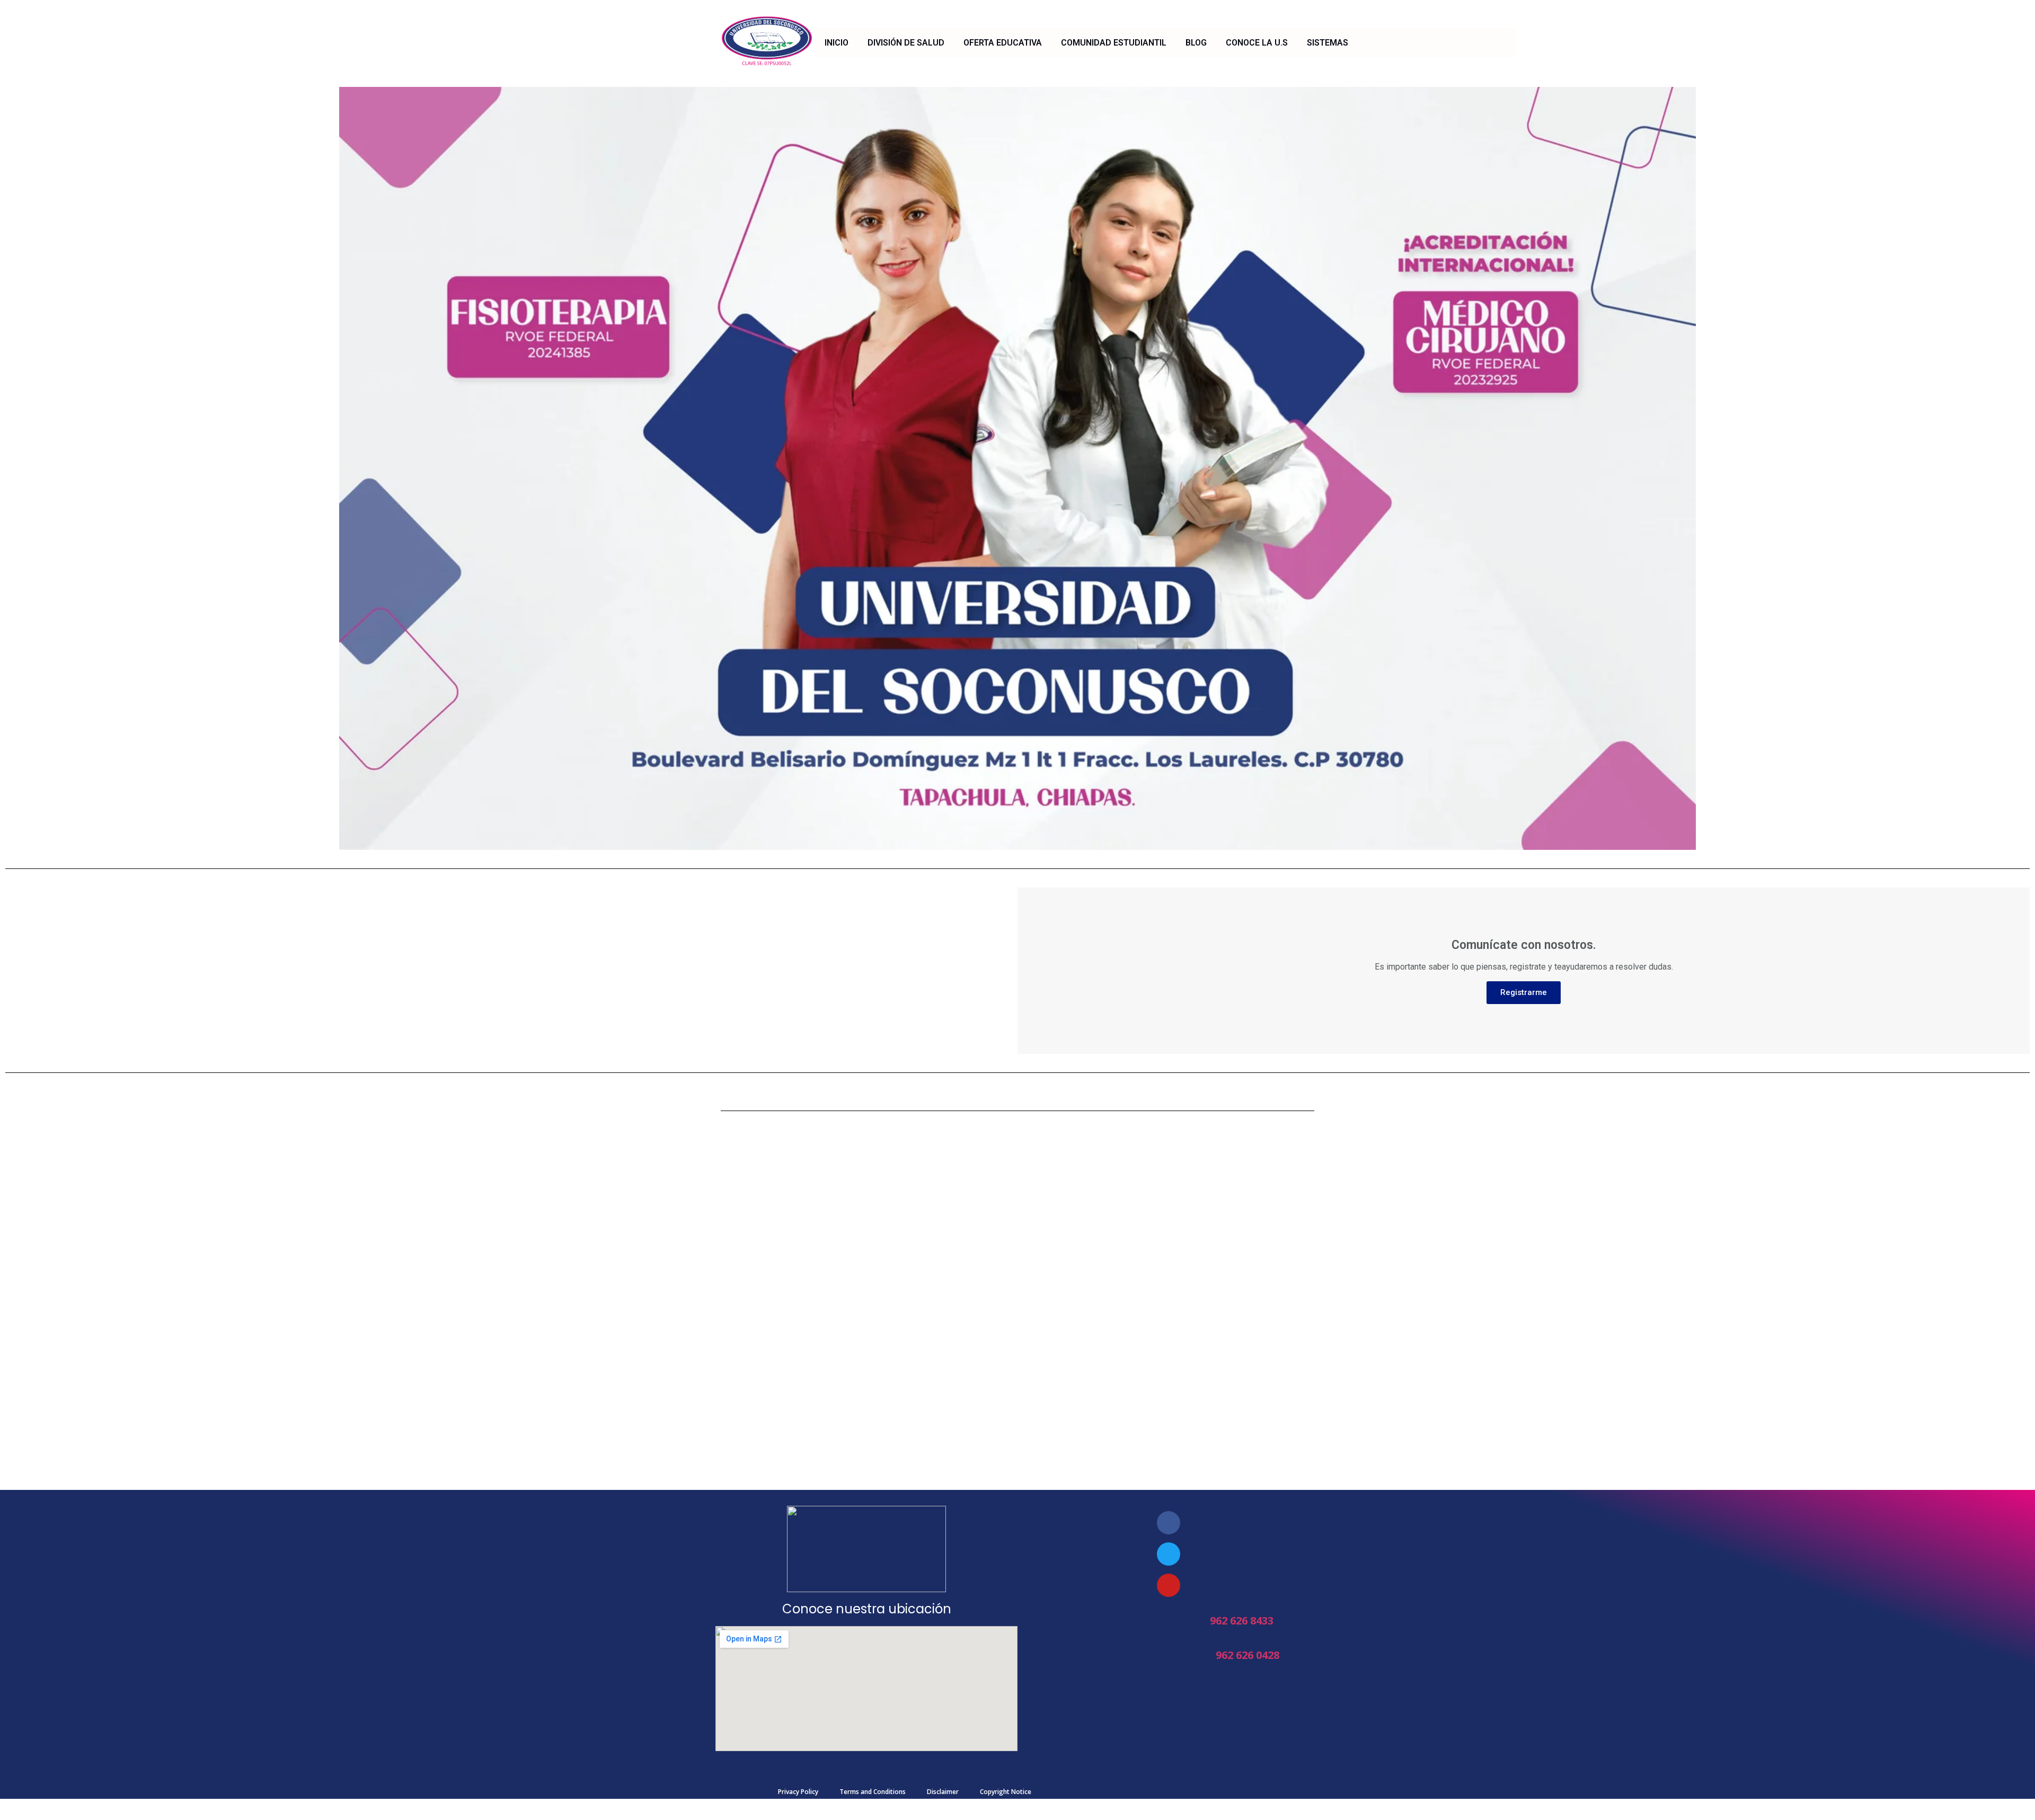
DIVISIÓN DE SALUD (906, 43)
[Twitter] (1169, 1554)
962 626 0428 (1247, 1655)
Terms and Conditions (873, 1792)
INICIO (837, 43)
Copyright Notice (1006, 1792)
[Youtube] (1169, 1585)
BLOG (1196, 43)
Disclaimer (943, 1792)
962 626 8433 (1242, 1621)
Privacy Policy (798, 1792)
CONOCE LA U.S (1257, 43)
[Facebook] (1169, 1523)
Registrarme (1524, 992)
